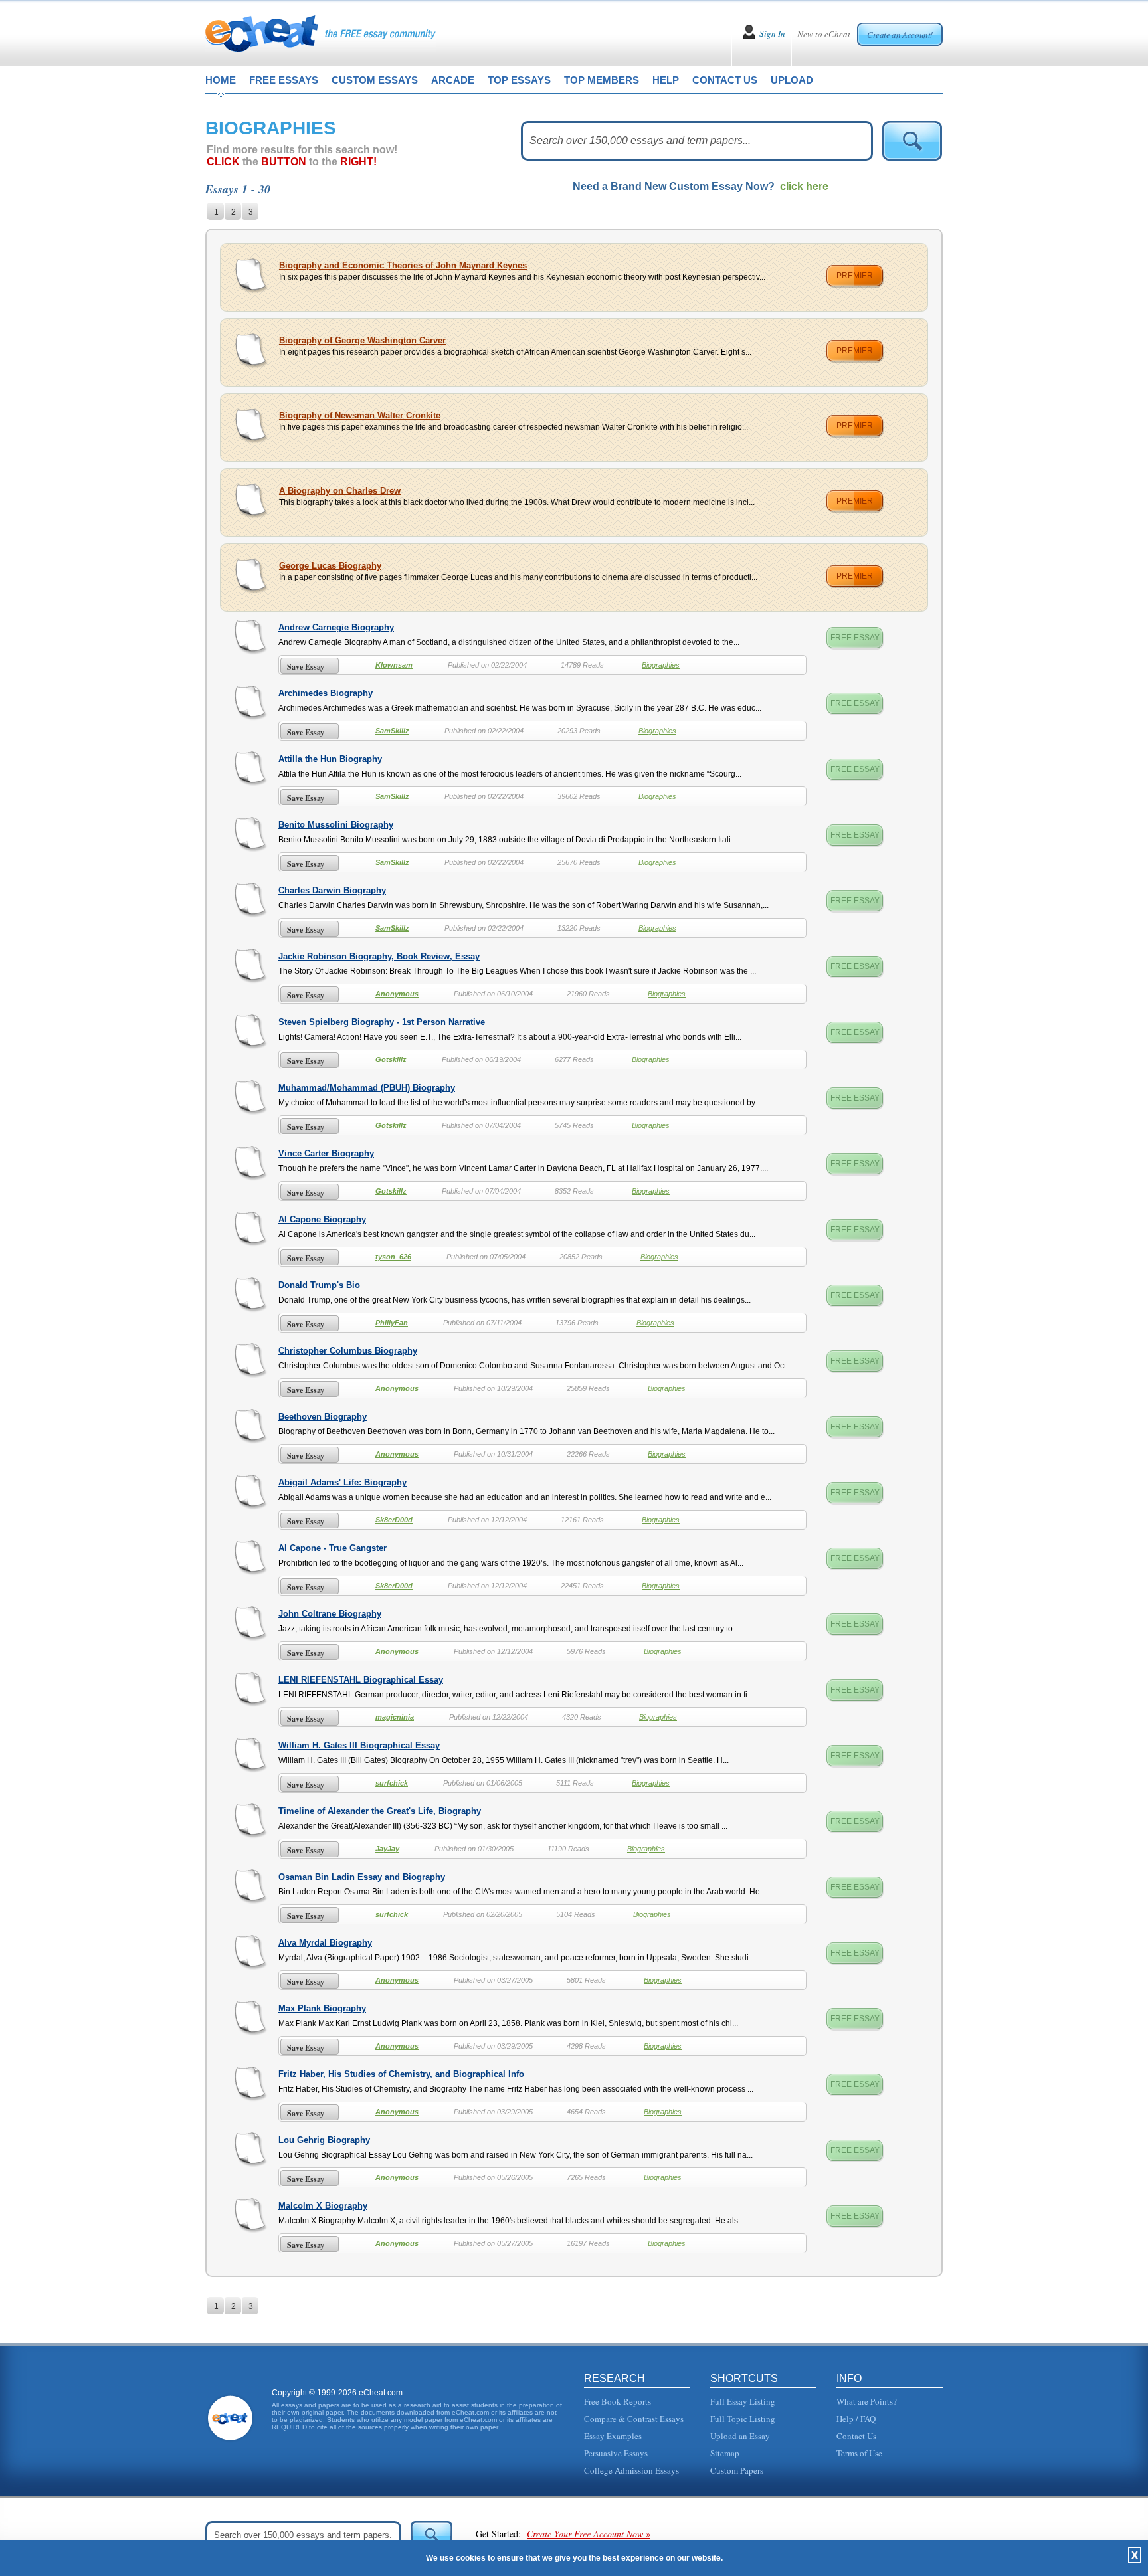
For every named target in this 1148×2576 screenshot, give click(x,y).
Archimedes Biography (326, 693)
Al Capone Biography (322, 1219)
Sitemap (725, 2453)
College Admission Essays (631, 2470)
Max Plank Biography (322, 2008)
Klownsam (394, 665)
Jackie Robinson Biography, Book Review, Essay (379, 956)
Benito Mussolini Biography (336, 825)
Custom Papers (737, 2470)
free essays (284, 80)
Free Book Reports (618, 2401)
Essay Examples (613, 2436)
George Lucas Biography (330, 566)
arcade (453, 80)
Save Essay (306, 667)
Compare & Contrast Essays (634, 2419)
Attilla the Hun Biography (330, 759)
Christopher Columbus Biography (348, 1351)
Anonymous (397, 994)
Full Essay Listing (743, 2401)
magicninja (395, 1717)
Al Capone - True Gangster (333, 1548)
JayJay (387, 1849)
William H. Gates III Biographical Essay (359, 1745)
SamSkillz (392, 731)
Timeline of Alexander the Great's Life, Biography (380, 1811)
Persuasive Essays (616, 2453)
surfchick (392, 1783)
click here (804, 186)
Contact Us (856, 2436)
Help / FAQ (856, 2419)
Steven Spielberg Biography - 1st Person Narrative (382, 1022)
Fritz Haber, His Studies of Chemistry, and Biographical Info (401, 2074)
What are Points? (867, 2401)
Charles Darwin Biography (332, 890)
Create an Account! (900, 35)
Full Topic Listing (743, 2419)
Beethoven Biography (323, 1417)
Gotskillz (391, 1059)
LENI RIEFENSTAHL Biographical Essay (361, 1680)
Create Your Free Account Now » (589, 2534)
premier (855, 276)
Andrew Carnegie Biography (336, 627)
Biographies (661, 665)
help (666, 80)
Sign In (772, 33)
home (221, 80)
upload (792, 80)
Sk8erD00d (394, 1520)
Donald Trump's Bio (319, 1285)
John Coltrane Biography (330, 1614)
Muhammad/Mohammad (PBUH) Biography (367, 1088)
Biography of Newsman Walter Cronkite (360, 415)
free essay (855, 638)
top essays (519, 80)
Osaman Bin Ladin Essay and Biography (362, 1877)
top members (602, 80)
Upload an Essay (740, 2436)
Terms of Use (859, 2453)
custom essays (375, 80)
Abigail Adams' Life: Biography (342, 1482)
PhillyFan (392, 1323)
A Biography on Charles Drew (340, 491)
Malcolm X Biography (323, 2206)
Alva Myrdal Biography (325, 1943)
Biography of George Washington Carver (362, 340)
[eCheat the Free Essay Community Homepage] (321, 33)
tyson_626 (393, 1257)
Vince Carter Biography (326, 1153)
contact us (725, 80)
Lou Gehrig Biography (324, 2140)
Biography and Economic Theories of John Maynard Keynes (403, 265)
